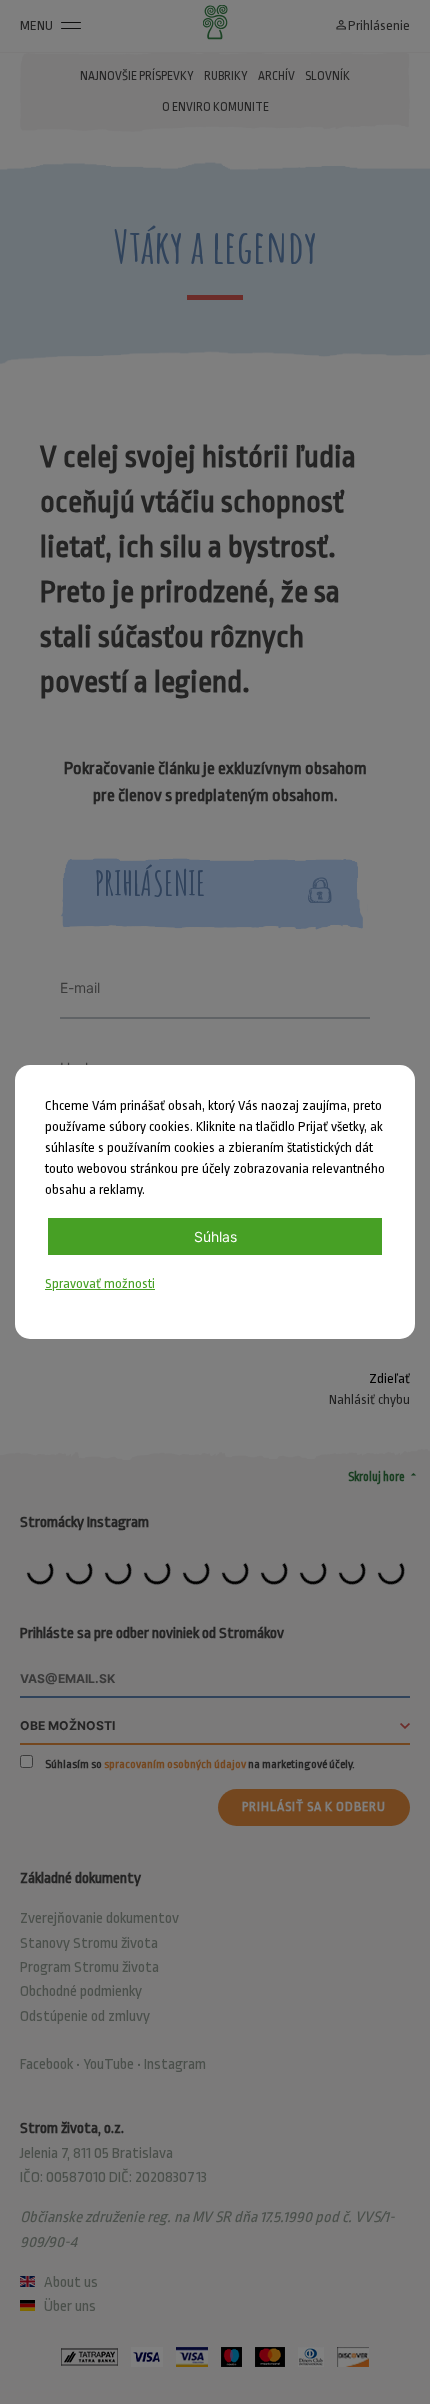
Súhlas (215, 1236)
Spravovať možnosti (100, 1283)
